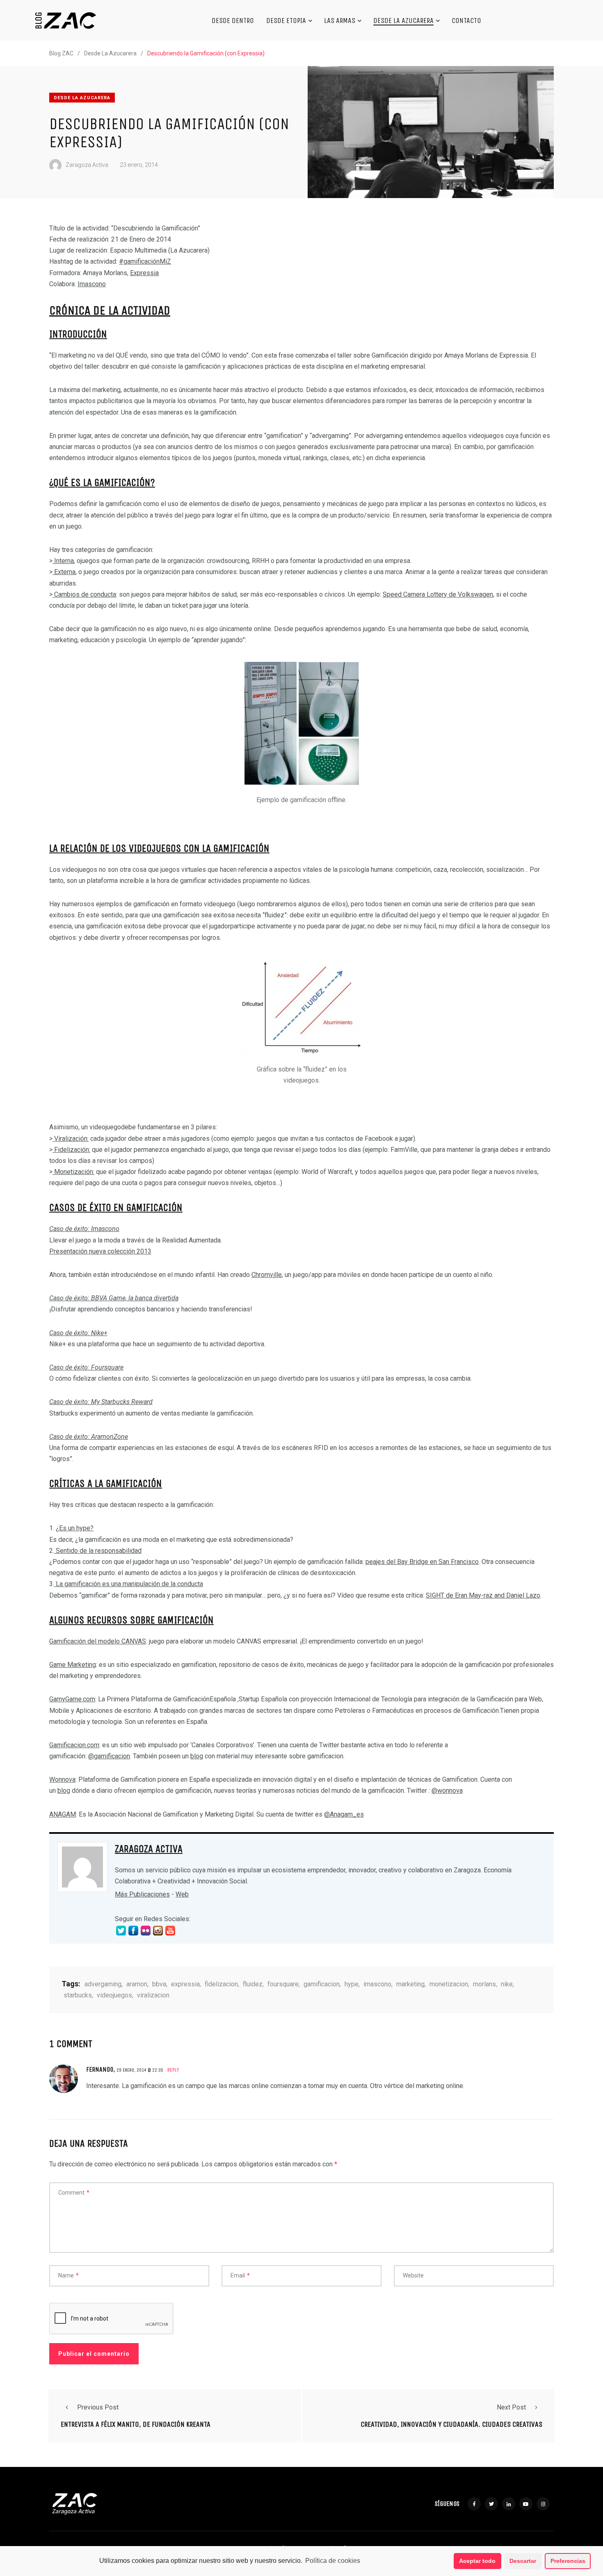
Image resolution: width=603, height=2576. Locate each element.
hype (83, 1528)
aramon (137, 1984)
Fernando (100, 2069)
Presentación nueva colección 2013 (100, 1251)
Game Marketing (73, 1665)
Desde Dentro (233, 21)
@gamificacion (109, 1756)
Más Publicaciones (142, 1894)
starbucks (78, 1995)
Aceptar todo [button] (477, 2561)
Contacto (466, 21)
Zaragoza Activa (149, 1849)
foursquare (283, 1984)
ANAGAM (63, 1814)
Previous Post (98, 2407)
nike (507, 1984)
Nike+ (99, 1333)
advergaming (103, 1984)
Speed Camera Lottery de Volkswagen (438, 594)
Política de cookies (333, 2561)
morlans (484, 1984)
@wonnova (447, 1791)
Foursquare (107, 1367)
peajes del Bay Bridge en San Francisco (422, 1562)
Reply (173, 2070)
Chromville (267, 1275)
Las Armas (340, 21)
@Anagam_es (344, 1814)
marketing (410, 1984)
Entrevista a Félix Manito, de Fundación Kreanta (136, 2424)
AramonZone (110, 1437)
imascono (377, 1984)
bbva (159, 1984)
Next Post (511, 2407)
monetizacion (449, 1984)
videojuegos (114, 1995)
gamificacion (322, 1984)
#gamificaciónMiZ (145, 261)
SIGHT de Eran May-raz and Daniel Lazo (483, 1595)
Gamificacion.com (74, 1745)
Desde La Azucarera (403, 21)
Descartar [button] (523, 2561)
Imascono (92, 284)
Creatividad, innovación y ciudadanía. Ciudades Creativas (451, 2424)
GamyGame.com (72, 1699)
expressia (185, 1984)
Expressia (144, 273)
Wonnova (62, 1779)
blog (197, 1756)
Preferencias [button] (568, 2561)
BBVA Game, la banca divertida (135, 1298)
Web (182, 1894)
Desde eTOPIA (286, 21)
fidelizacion (221, 1984)
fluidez (253, 1984)
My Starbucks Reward (122, 1402)
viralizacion (153, 1995)
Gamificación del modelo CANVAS (98, 1641)
